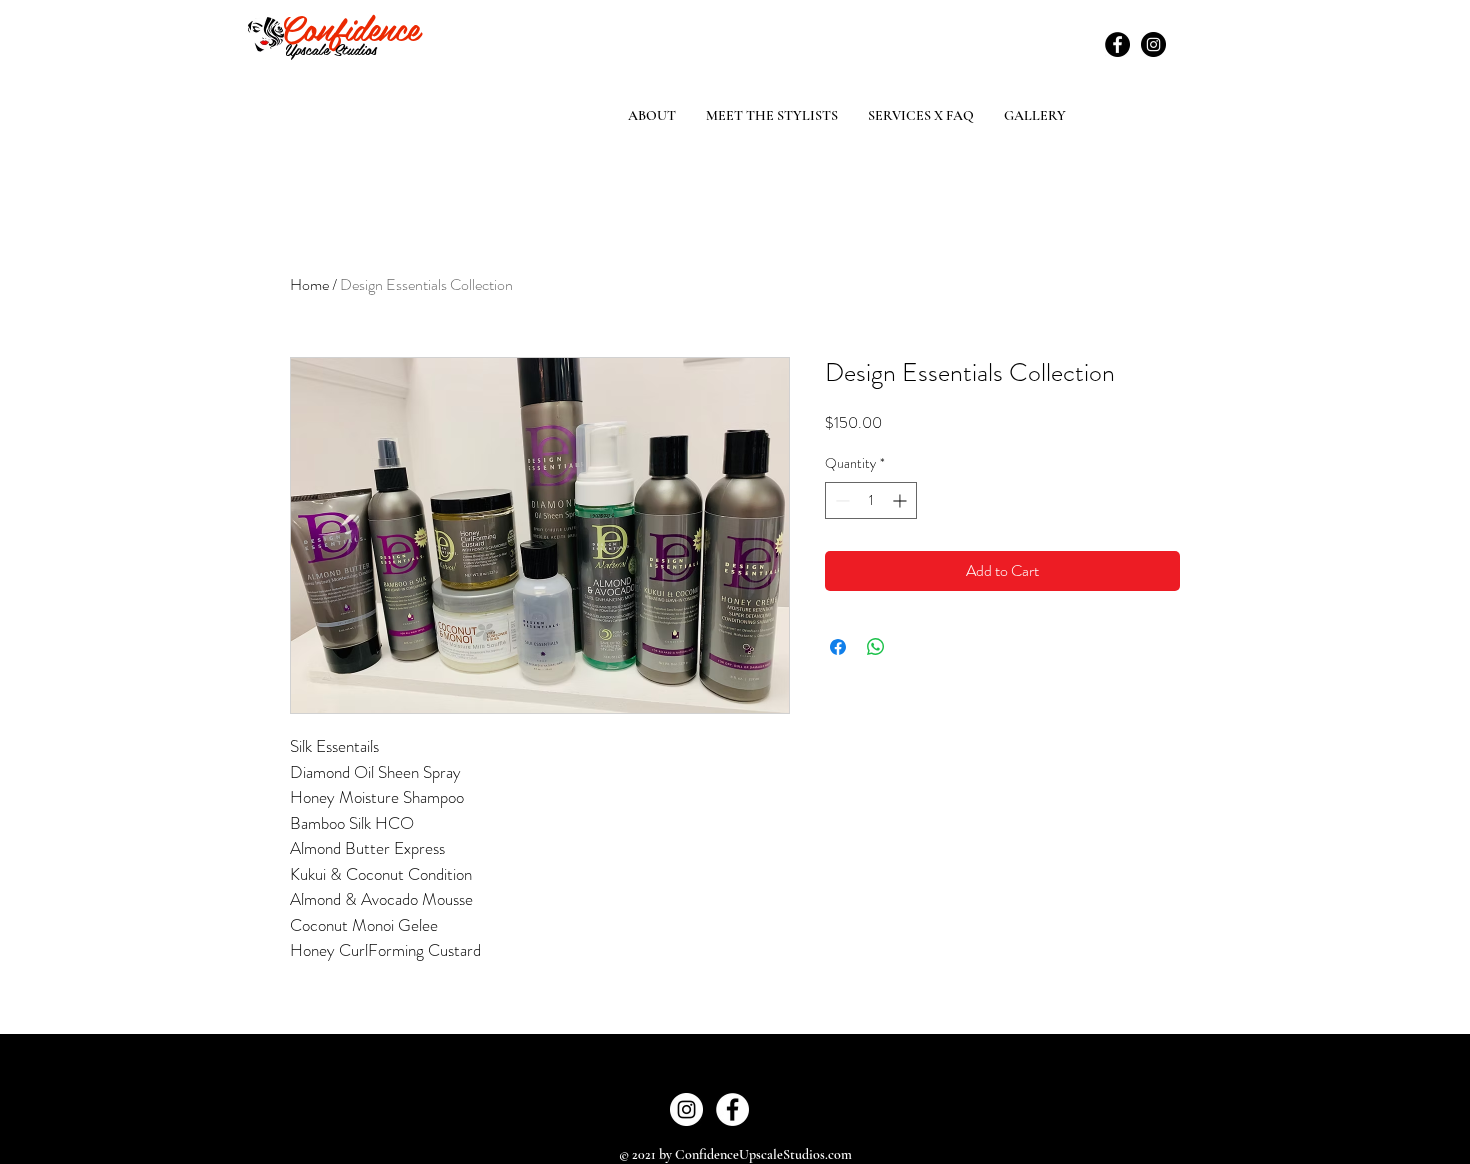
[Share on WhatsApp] (876, 647)
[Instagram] (686, 1109)
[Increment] (901, 500)
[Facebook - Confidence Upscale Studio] (732, 1109)
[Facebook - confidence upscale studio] (1117, 44)
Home (309, 284)
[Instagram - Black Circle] (1153, 44)
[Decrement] (840, 500)
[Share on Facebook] (838, 647)
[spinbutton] (871, 500)
